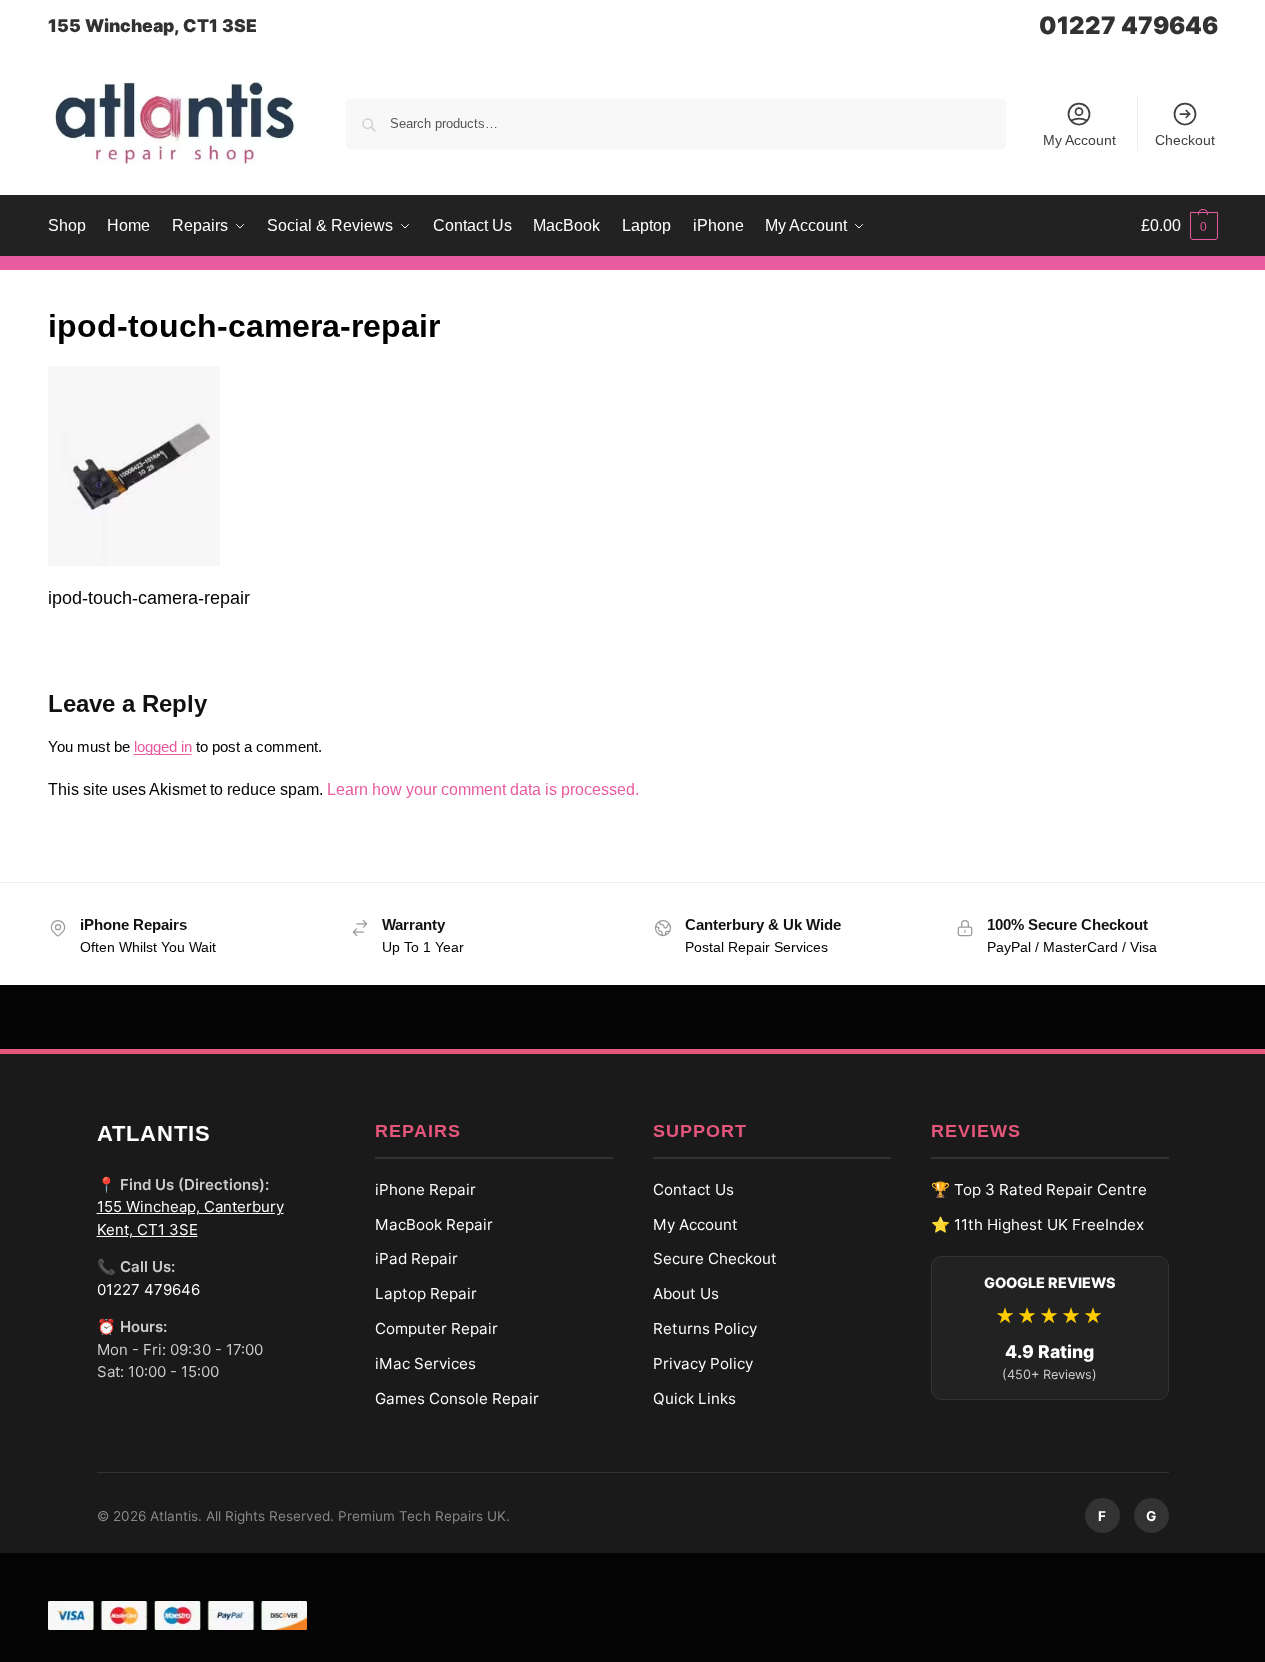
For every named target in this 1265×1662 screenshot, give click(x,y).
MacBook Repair (434, 1224)
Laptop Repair (426, 1293)
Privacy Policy (703, 1363)
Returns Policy (705, 1328)
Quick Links (694, 1398)
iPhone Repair (425, 1189)
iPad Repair (416, 1258)
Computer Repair (436, 1328)
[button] (1179, 226)
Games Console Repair (457, 1398)
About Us (686, 1293)
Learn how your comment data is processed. (483, 789)
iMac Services (425, 1363)
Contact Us (693, 1189)
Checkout (1185, 140)
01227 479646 (1128, 25)
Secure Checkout (715, 1258)
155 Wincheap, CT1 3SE (152, 25)
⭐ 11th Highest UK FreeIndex (1037, 1224)
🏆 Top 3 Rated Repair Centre (1039, 1189)
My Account (1079, 140)
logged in (163, 746)
